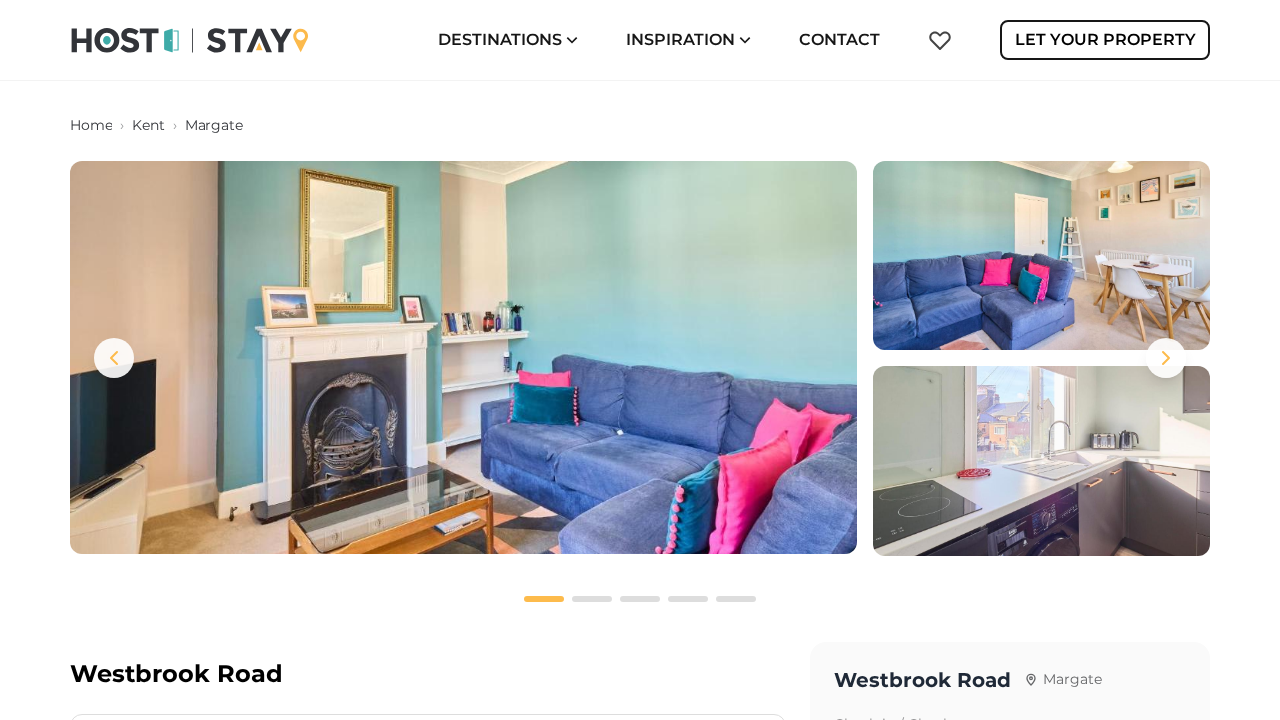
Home (91, 125)
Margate (214, 125)
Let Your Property (1105, 39)
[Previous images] (114, 358)
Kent (148, 125)
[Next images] (1166, 358)
